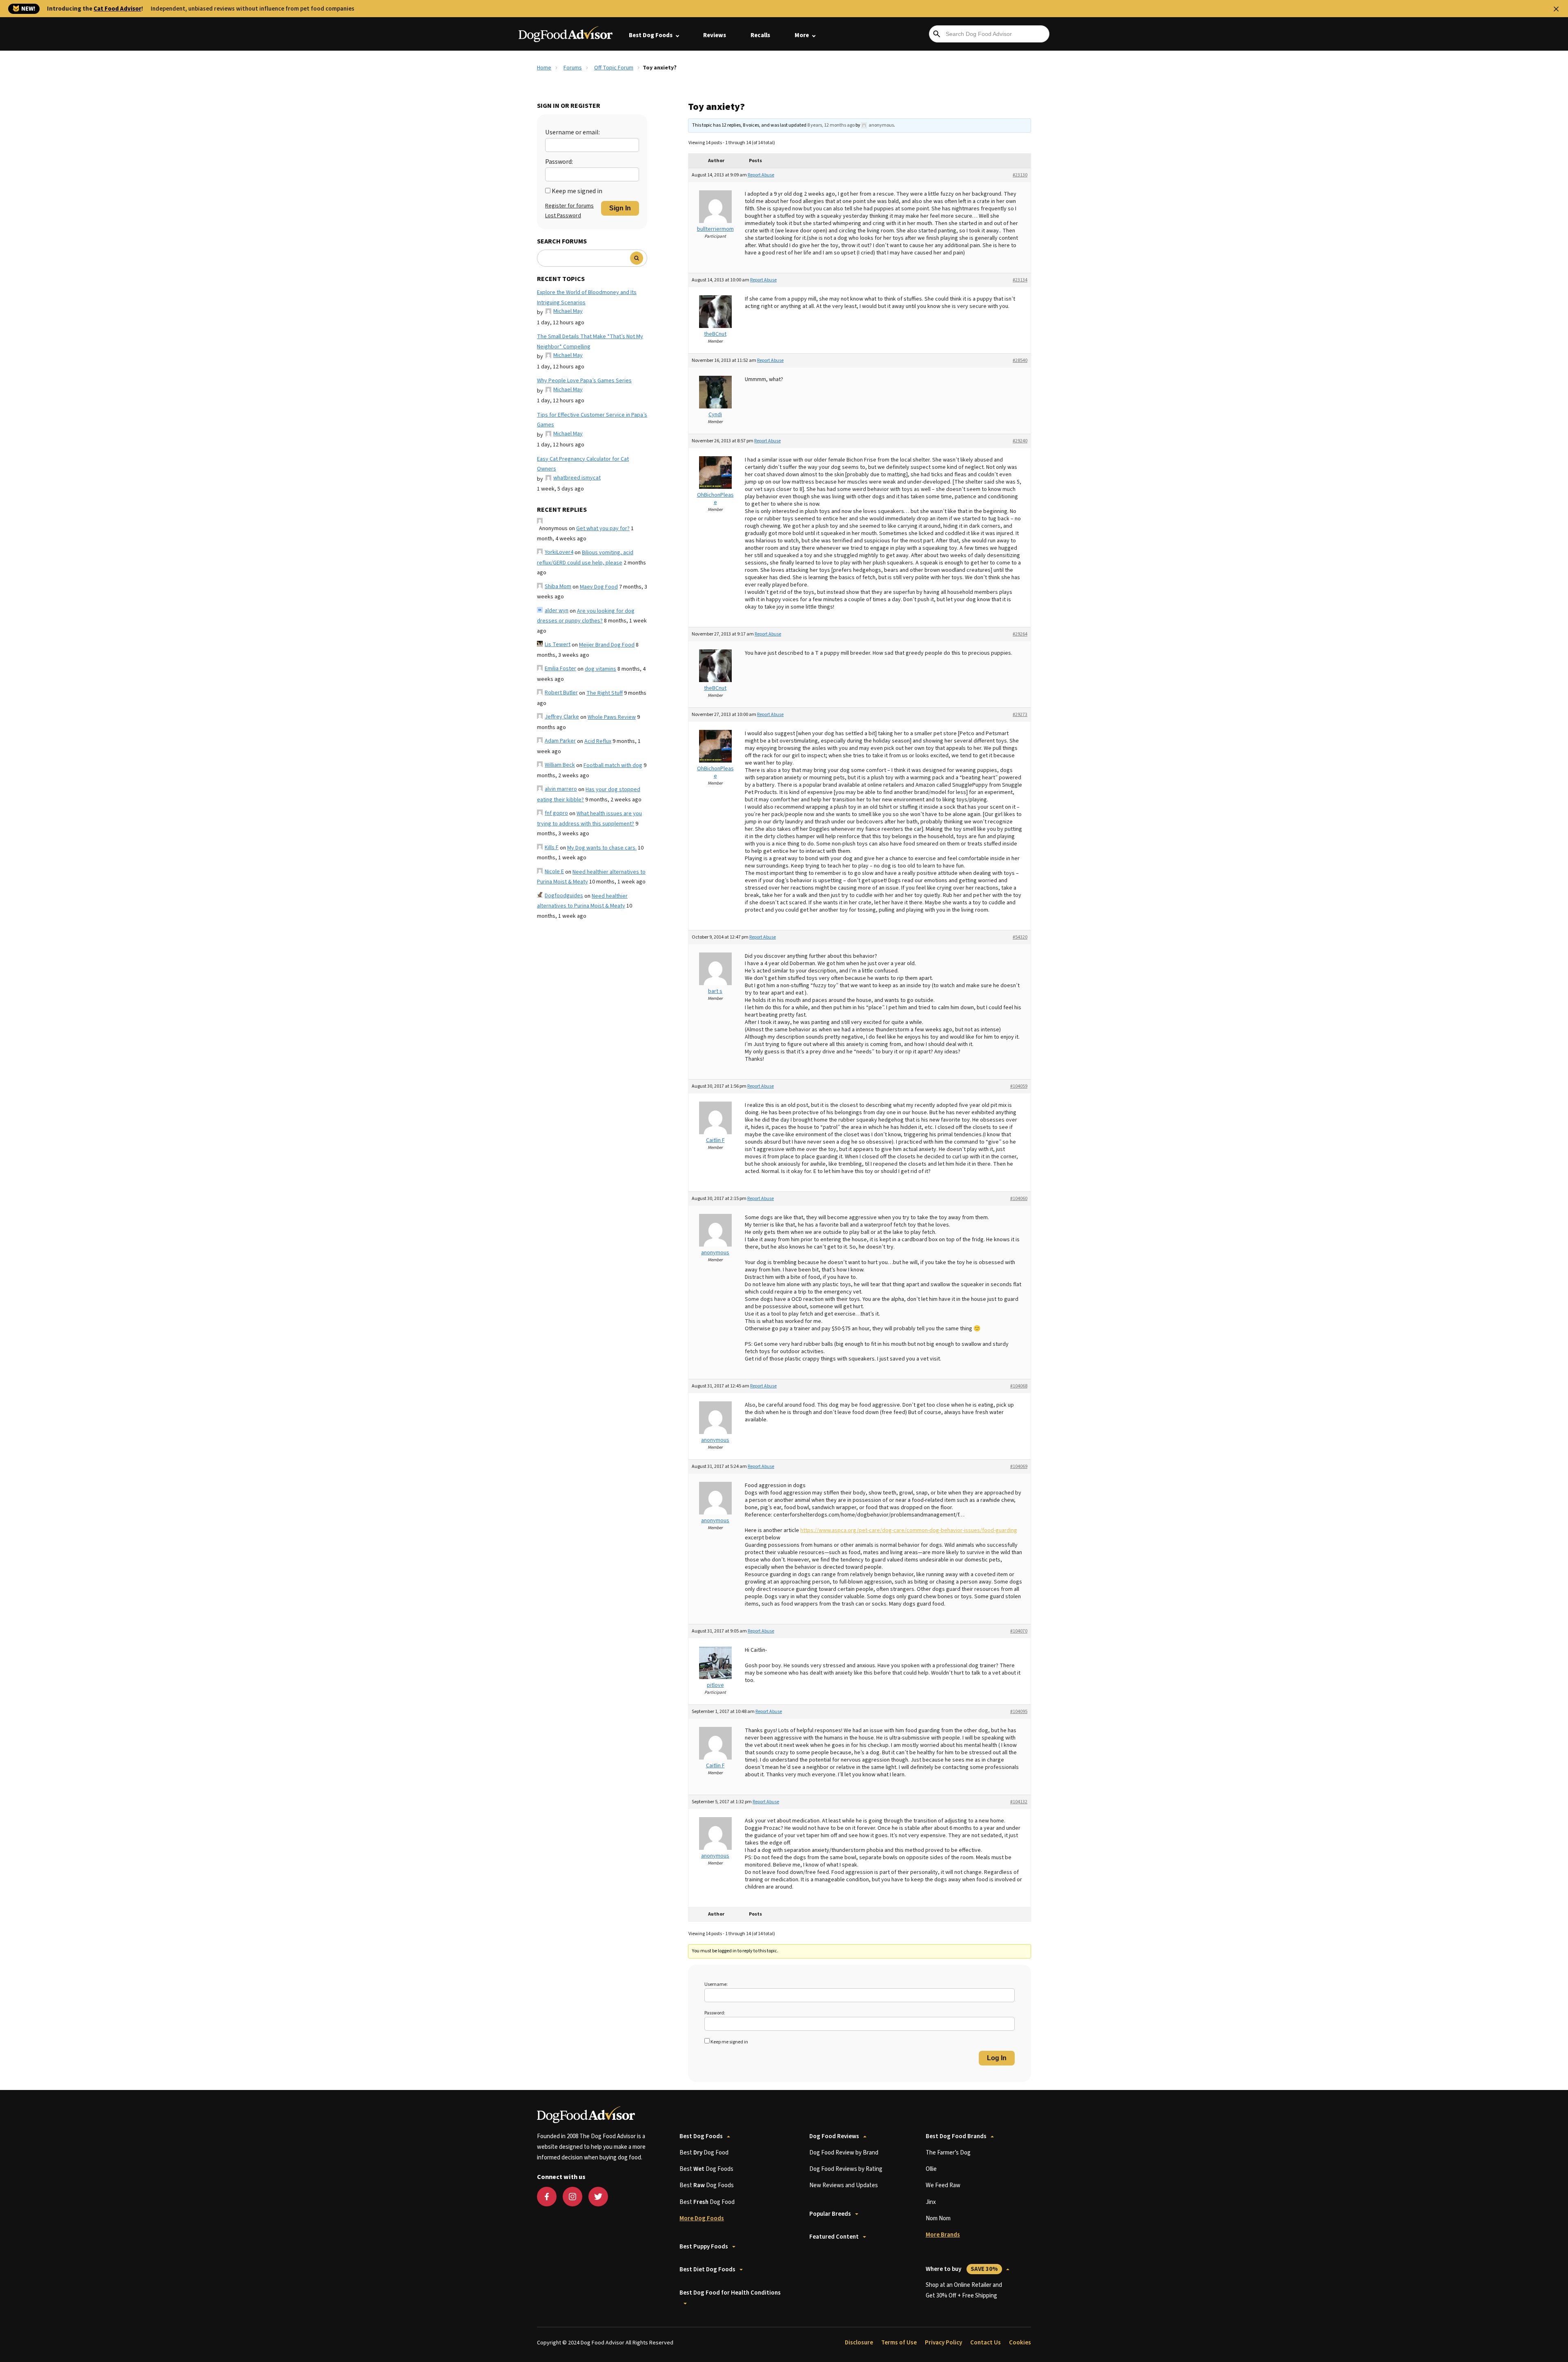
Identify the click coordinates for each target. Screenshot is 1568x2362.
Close (1556, 9)
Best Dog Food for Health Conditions (730, 2293)
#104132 (1019, 1802)
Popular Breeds (830, 2214)
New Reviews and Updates (844, 2185)
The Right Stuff (605, 693)
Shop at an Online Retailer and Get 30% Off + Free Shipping (964, 2290)
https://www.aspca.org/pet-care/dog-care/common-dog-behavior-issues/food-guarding (909, 1530)
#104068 (1019, 1386)
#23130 (1020, 175)
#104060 (1019, 1199)
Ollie (931, 2169)
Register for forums (569, 206)
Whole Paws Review (612, 717)
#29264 (1020, 634)
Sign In (620, 208)
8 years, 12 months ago (831, 125)
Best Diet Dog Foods (707, 2269)
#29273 (1020, 715)
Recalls (760, 35)
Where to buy (962, 2269)
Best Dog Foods (651, 35)
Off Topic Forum (614, 68)
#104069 (1019, 1466)
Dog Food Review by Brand (844, 2153)
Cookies (1020, 2343)
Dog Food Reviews (834, 2136)
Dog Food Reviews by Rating (846, 2169)
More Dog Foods (702, 2218)
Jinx (931, 2202)
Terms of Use (899, 2343)
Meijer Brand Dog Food (607, 645)
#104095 (1019, 1712)
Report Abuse (761, 175)
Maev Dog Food (599, 587)
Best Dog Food (704, 2153)
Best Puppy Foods (704, 2247)
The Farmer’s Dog (948, 2153)
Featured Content (834, 2237)
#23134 (1020, 280)
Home (544, 68)
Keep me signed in (577, 191)
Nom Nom (938, 2218)
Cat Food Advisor (117, 9)
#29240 (1020, 441)
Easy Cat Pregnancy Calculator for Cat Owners (583, 464)
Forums (573, 68)
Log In (997, 2058)
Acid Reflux (598, 741)
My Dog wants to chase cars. (602, 848)
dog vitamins (600, 669)
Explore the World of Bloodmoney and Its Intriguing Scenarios (587, 298)
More (802, 35)
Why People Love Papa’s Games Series (584, 381)
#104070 (1019, 1631)
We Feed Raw (943, 2185)
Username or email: (572, 132)
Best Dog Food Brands (956, 2136)
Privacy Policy (943, 2343)
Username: (716, 1984)
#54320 (1020, 937)
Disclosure (859, 2343)
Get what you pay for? (603, 529)
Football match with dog (613, 765)
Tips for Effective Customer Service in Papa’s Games (592, 420)
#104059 (1019, 1086)
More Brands (943, 2235)
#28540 (1020, 360)
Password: (559, 162)
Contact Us (986, 2343)
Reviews (715, 35)
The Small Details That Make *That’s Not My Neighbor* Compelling (590, 342)
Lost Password (563, 216)
